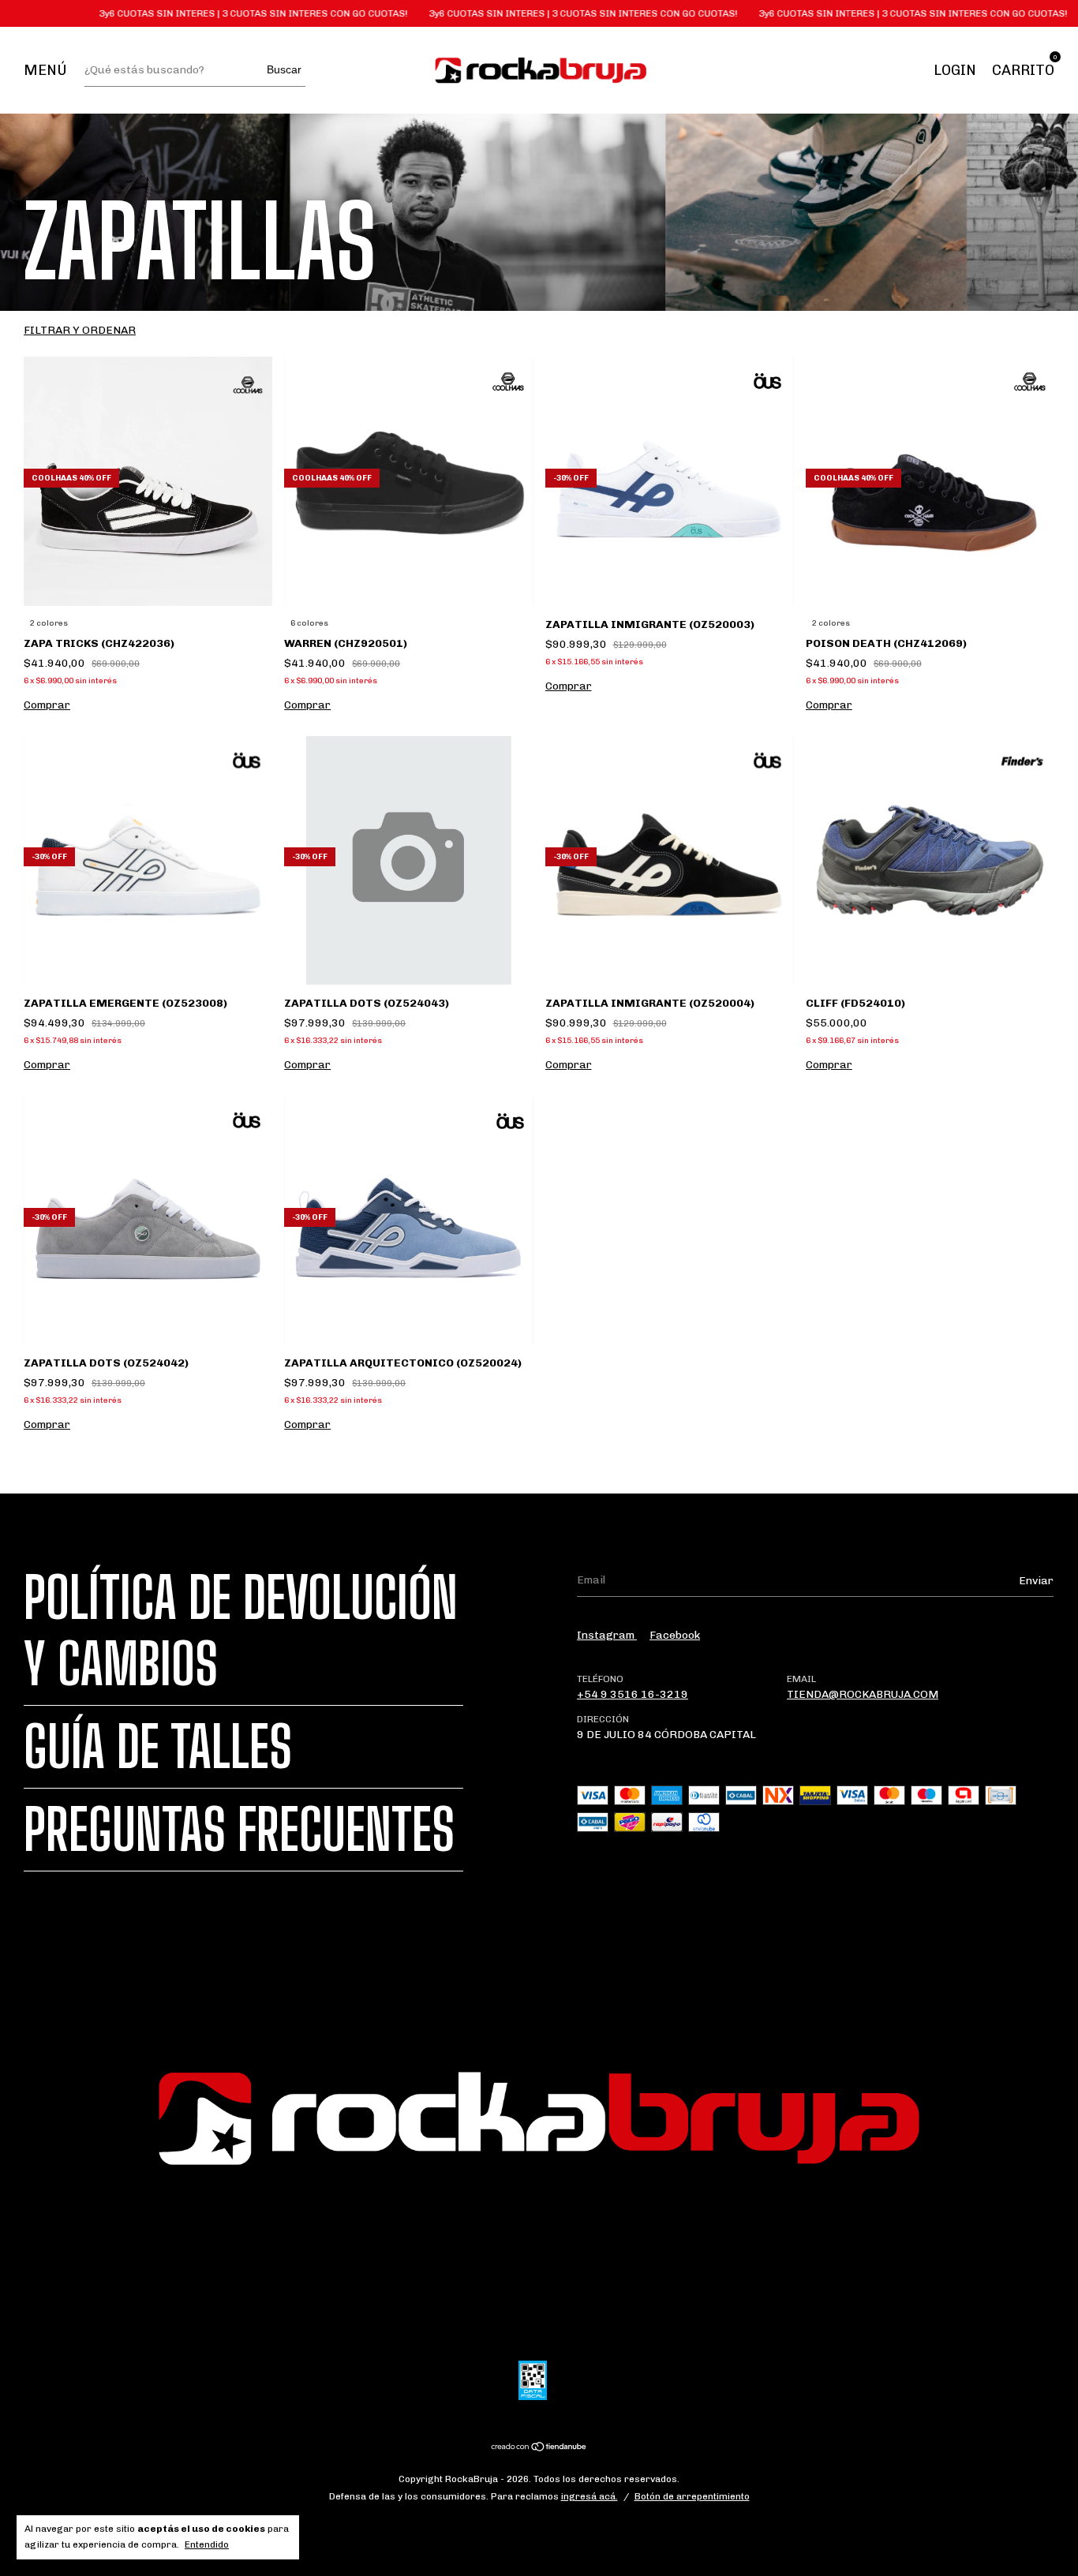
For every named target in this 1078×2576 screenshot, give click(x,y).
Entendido (207, 2544)
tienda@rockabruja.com (863, 1694)
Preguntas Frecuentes (239, 1830)
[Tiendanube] (539, 2449)
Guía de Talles (158, 1747)
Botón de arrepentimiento (692, 2496)
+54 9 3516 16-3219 (633, 1694)
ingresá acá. (590, 2496)
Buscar (284, 69)
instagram (607, 1635)
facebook (675, 1635)
